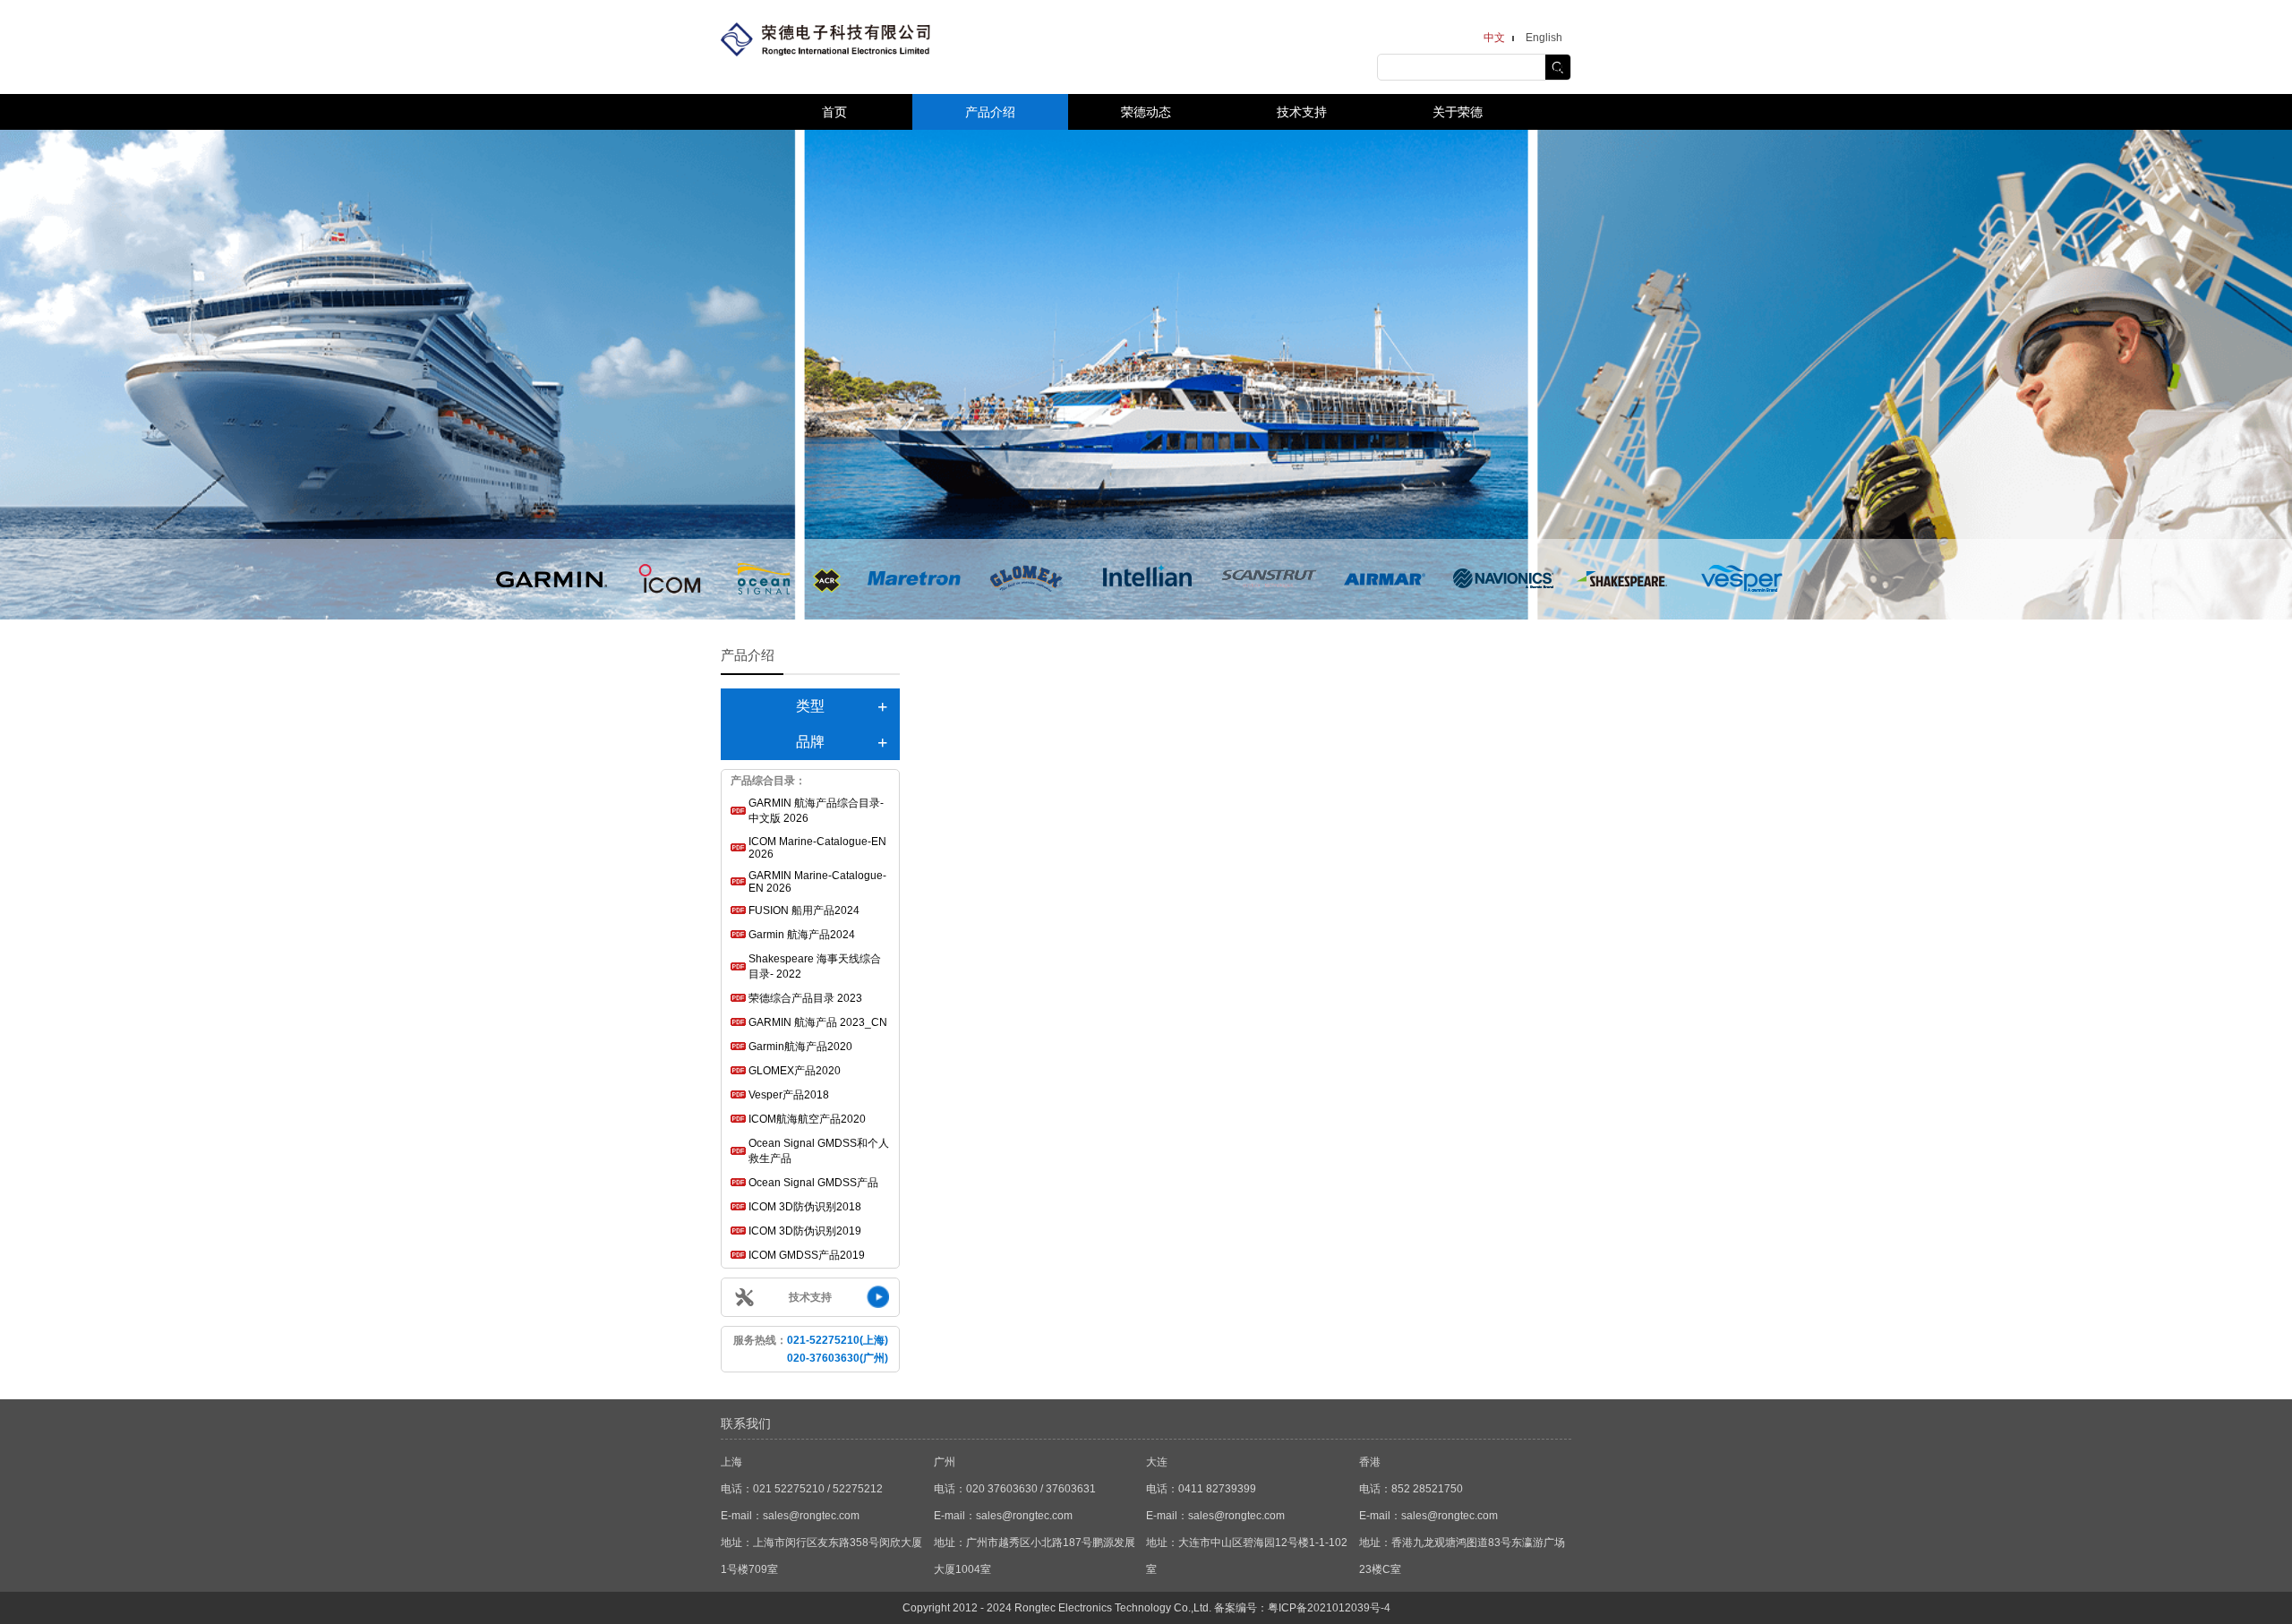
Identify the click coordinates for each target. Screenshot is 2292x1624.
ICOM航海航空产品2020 (807, 1119)
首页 (834, 112)
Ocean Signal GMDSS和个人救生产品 (819, 1151)
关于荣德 (1458, 112)
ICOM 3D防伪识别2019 (805, 1231)
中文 (1494, 38)
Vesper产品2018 (789, 1095)
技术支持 (1302, 112)
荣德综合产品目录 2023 (805, 998)
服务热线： (811, 1349)
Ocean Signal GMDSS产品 (813, 1183)
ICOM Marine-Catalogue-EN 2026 (817, 848)
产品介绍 (990, 112)
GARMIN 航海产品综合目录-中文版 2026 (816, 811)
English (1544, 38)
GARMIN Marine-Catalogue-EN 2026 (817, 882)
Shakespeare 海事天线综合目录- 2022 (815, 966)
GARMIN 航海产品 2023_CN (818, 1022)
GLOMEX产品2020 (795, 1071)
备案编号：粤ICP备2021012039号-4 (1302, 1608)
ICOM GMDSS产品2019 (807, 1255)
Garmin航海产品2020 (800, 1047)
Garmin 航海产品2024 (802, 935)
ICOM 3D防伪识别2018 (805, 1207)
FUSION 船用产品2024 (804, 910)
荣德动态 (1146, 112)
